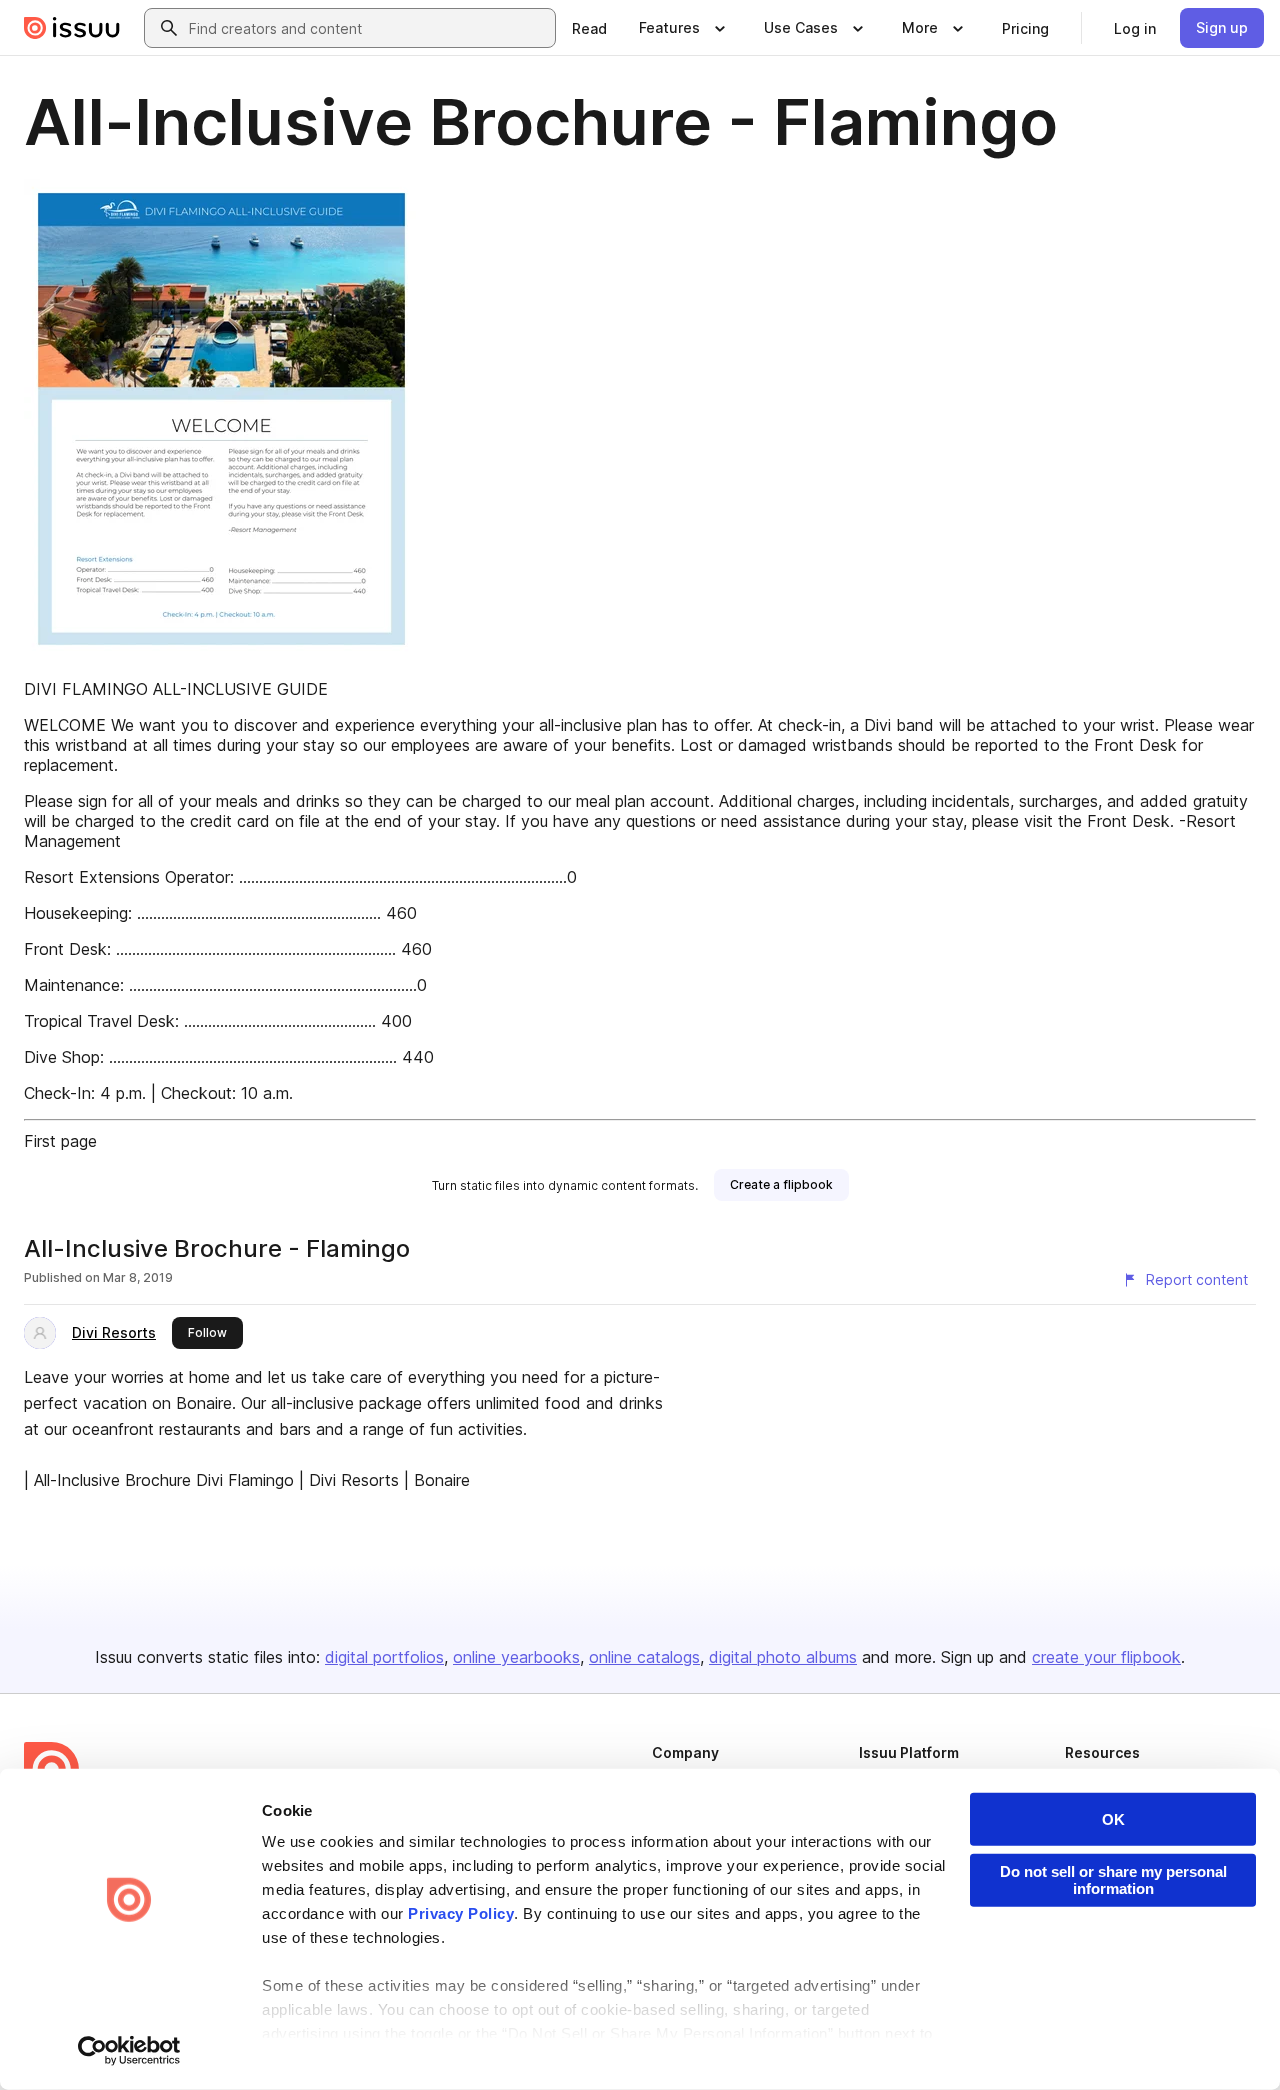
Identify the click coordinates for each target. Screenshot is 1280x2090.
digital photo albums (783, 1657)
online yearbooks (516, 1657)
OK (1113, 1819)
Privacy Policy (461, 1913)
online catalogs (644, 1657)
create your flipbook (1106, 1657)
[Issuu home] (72, 28)
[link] (589, 28)
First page (60, 1141)
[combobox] (368, 28)
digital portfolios (384, 1657)
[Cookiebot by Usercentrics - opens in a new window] (129, 2051)
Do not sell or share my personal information (1113, 1880)
